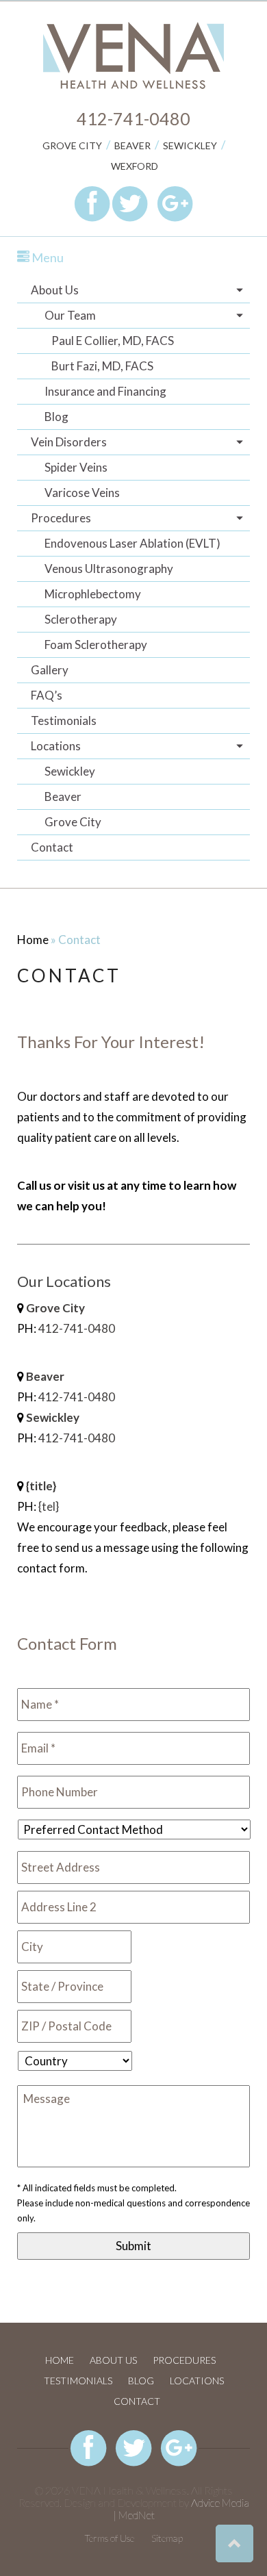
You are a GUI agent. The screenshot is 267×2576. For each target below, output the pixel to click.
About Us (55, 290)
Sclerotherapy (81, 619)
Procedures (61, 518)
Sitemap (167, 2538)
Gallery (50, 670)
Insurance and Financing (105, 391)
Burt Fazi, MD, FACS (102, 366)
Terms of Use (109, 2538)
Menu (47, 257)
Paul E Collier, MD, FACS (113, 341)
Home (33, 940)
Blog (56, 417)
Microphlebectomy (93, 594)
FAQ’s (47, 695)
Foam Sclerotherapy (96, 645)
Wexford (135, 166)
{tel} (49, 1506)
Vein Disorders (69, 442)
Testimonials (64, 720)
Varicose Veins (82, 493)
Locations (56, 746)
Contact (52, 847)
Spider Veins (76, 467)
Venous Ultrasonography (109, 569)
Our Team (70, 315)
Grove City (72, 145)
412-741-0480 (133, 118)
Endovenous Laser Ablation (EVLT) (132, 543)
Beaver (132, 145)
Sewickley (190, 145)
